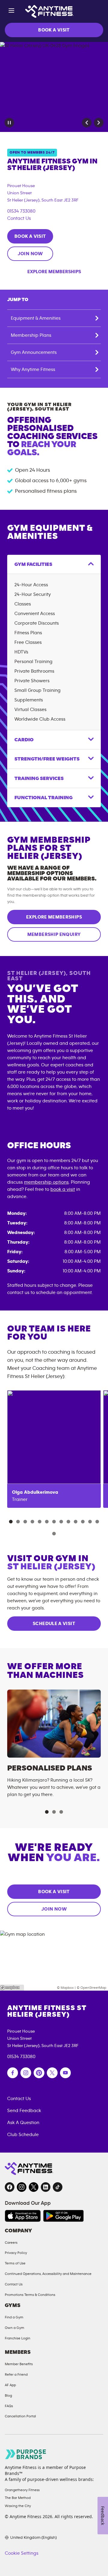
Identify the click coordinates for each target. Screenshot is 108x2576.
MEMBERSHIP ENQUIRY (54, 934)
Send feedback (24, 2111)
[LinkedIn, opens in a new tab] (46, 2187)
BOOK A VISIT (54, 30)
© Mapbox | (66, 1988)
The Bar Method (18, 2498)
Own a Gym (15, 2328)
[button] (87, 123)
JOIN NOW (30, 254)
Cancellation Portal (20, 2416)
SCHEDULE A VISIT (54, 1624)
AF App (10, 2385)
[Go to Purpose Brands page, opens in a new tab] (26, 2454)
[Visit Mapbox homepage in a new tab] (12, 1988)
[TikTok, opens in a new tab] (58, 2187)
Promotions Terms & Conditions (30, 2295)
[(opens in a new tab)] (13, 2073)
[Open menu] (11, 12)
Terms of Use (15, 2263)
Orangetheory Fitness (22, 2490)
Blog (8, 2395)
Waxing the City (18, 2506)
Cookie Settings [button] (22, 2553)
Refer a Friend (16, 2374)
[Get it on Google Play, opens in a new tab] (63, 2216)
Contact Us (19, 218)
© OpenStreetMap (91, 1988)
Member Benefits (19, 2364)
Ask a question (23, 2123)
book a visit (63, 1189)
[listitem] (54, 1449)
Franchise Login (18, 2338)
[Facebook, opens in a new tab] (10, 2187)
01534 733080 (21, 211)
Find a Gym (14, 2317)
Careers (11, 2243)
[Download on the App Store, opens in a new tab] (23, 2216)
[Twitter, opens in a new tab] (34, 2187)
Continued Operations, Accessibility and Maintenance (48, 2274)
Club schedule (23, 2135)
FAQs (9, 2406)
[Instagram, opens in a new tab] (22, 2187)
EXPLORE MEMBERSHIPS (54, 917)
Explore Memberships (54, 272)
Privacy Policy (16, 2253)
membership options (46, 1182)
